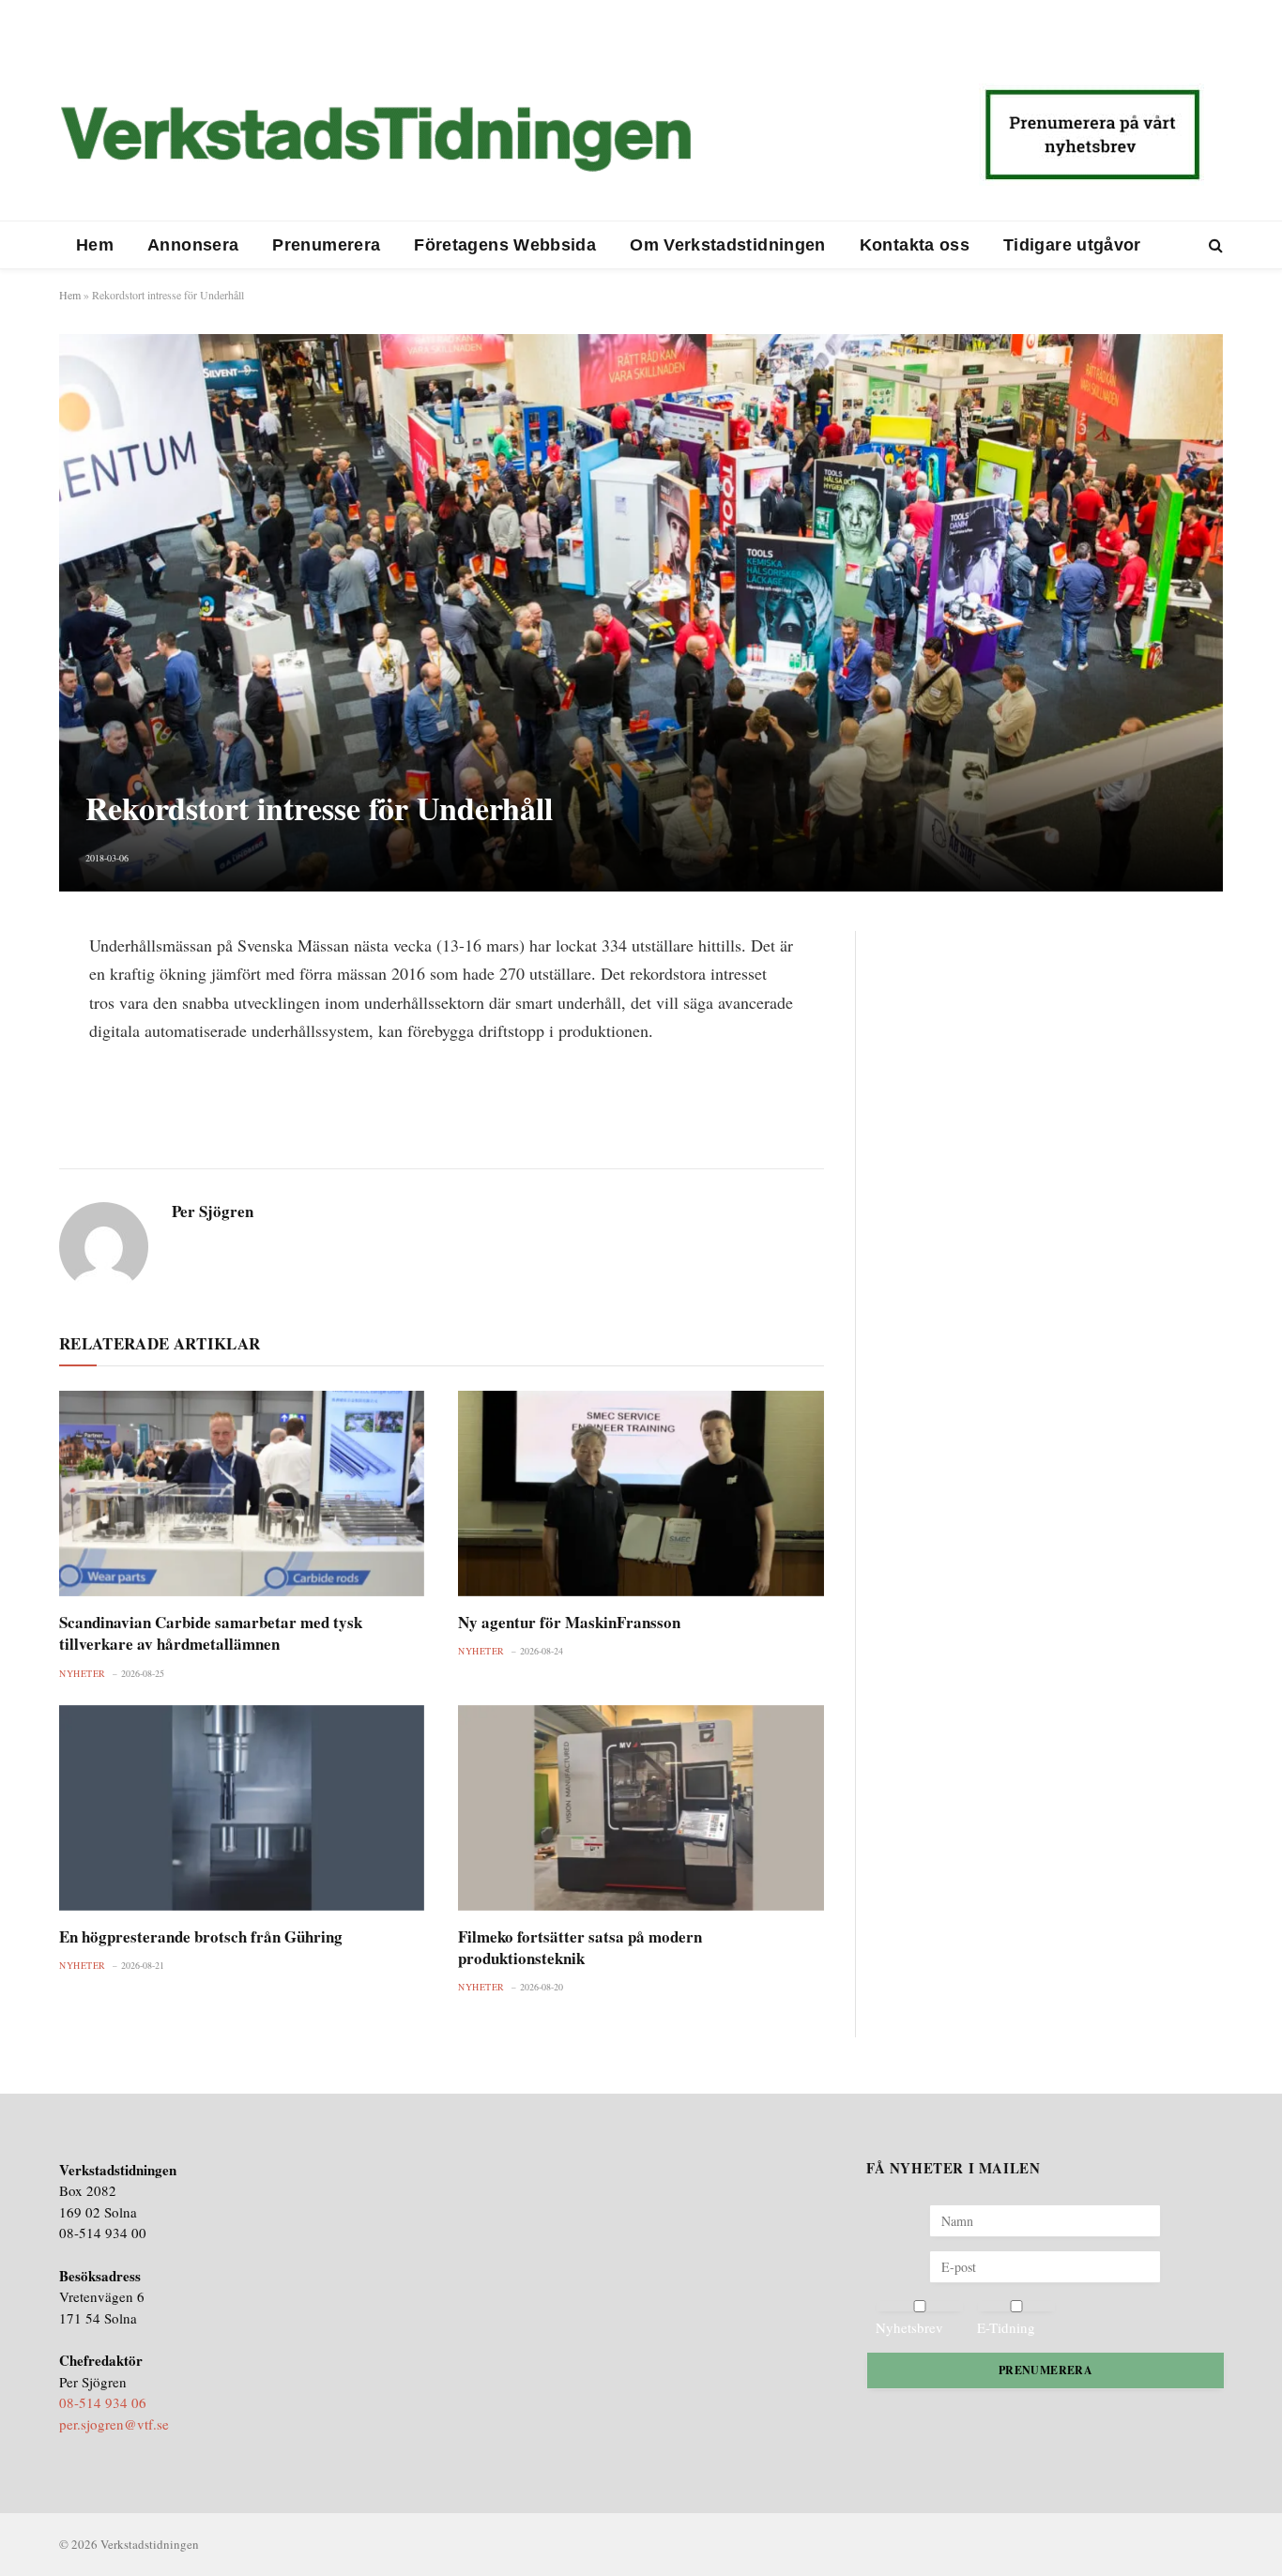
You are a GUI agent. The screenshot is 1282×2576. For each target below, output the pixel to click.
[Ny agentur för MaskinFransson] (641, 1494)
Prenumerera (326, 245)
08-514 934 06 (103, 2402)
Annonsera (193, 245)
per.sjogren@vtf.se (114, 2424)
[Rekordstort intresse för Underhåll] (641, 612)
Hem (95, 245)
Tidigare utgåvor (1072, 245)
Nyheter (83, 1673)
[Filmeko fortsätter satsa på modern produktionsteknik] (641, 1808)
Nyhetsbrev (909, 2327)
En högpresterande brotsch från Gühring (201, 1936)
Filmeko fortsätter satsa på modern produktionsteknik (580, 1947)
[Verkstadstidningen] (375, 139)
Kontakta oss (915, 245)
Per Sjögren (213, 1212)
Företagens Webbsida (505, 245)
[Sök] (1214, 245)
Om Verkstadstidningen (728, 245)
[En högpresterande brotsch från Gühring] (242, 1808)
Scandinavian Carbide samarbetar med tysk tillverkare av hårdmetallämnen (211, 1633)
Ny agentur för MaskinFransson (569, 1622)
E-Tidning (1006, 2327)
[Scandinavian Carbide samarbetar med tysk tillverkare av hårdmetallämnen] (242, 1494)
